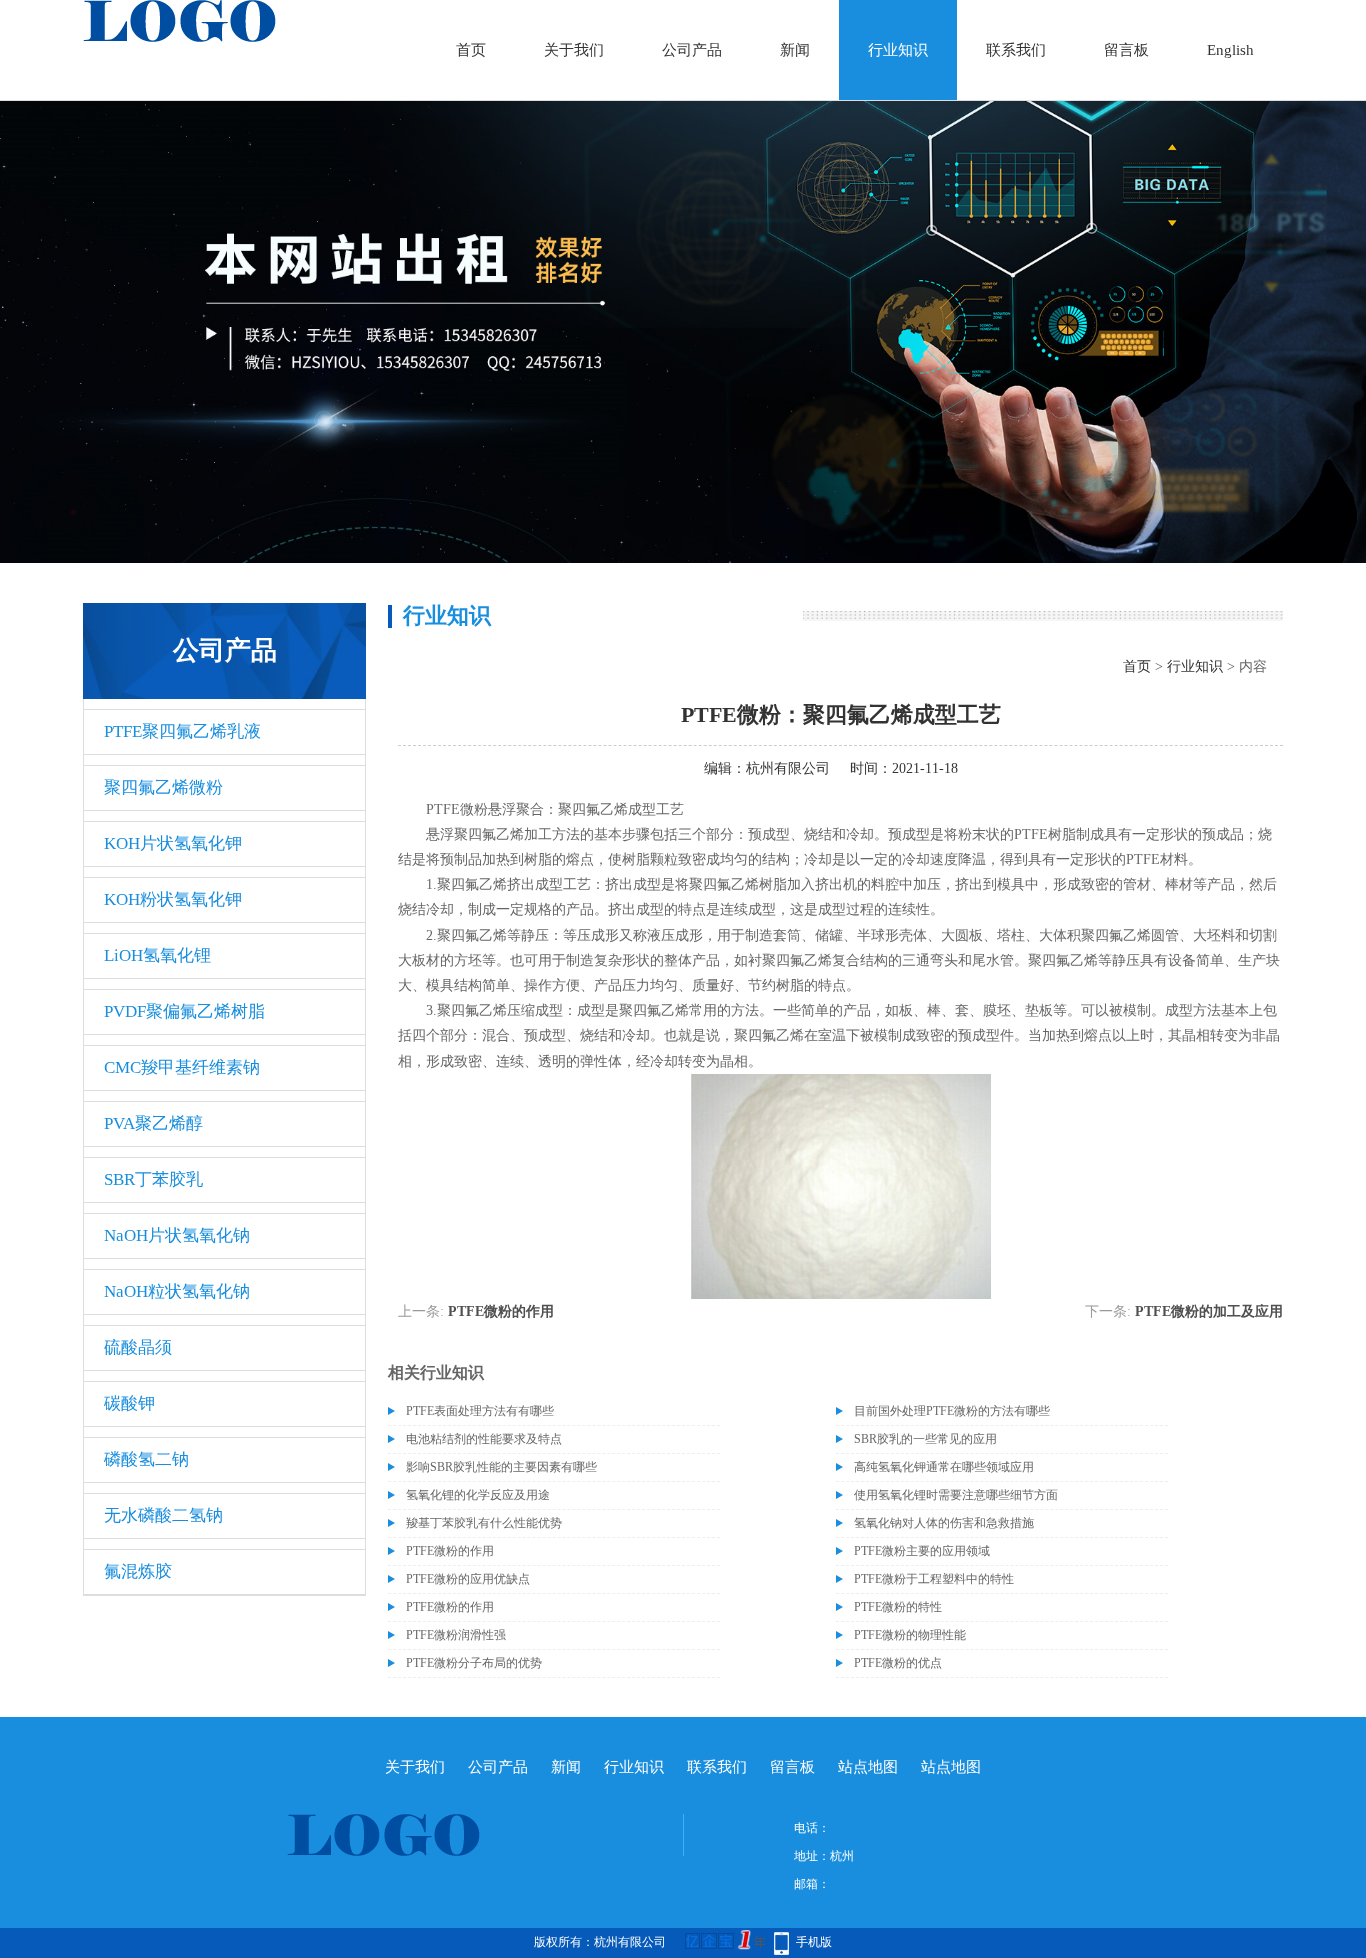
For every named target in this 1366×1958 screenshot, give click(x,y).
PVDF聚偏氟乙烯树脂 (184, 1011)
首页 (471, 50)
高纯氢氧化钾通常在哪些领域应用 (944, 1467)
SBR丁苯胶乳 (153, 1179)
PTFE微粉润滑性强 (456, 1635)
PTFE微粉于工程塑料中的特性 (934, 1579)
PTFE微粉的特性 (898, 1607)
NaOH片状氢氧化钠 (177, 1235)
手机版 (814, 1942)
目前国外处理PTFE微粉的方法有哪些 (952, 1411)
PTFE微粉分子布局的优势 (474, 1663)
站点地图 (868, 1767)
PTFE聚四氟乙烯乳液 (182, 731)
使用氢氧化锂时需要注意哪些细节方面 (956, 1495)
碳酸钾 (129, 1403)
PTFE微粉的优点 (898, 1663)
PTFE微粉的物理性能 (910, 1635)
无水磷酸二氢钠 (163, 1515)
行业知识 (898, 50)
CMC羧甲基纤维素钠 (182, 1067)
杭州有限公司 (788, 768)
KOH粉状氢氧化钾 (173, 899)
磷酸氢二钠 (146, 1459)
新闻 (795, 50)
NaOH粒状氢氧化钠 (177, 1291)
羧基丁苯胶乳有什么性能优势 (484, 1523)
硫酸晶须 (138, 1347)
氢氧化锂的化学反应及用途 (478, 1495)
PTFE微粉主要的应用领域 (922, 1551)
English (1230, 50)
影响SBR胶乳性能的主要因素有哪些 (501, 1467)
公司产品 (692, 50)
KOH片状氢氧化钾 (173, 843)
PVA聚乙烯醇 (153, 1123)
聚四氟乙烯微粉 (163, 787)
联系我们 (1016, 50)
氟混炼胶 (138, 1571)
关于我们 (574, 50)
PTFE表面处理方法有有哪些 (480, 1411)
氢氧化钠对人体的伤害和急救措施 (944, 1523)
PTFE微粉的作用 (501, 1311)
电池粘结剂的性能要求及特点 (484, 1439)
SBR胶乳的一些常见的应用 (925, 1439)
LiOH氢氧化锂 (157, 955)
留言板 (1126, 50)
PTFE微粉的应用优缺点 (468, 1579)
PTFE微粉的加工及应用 (1209, 1311)
